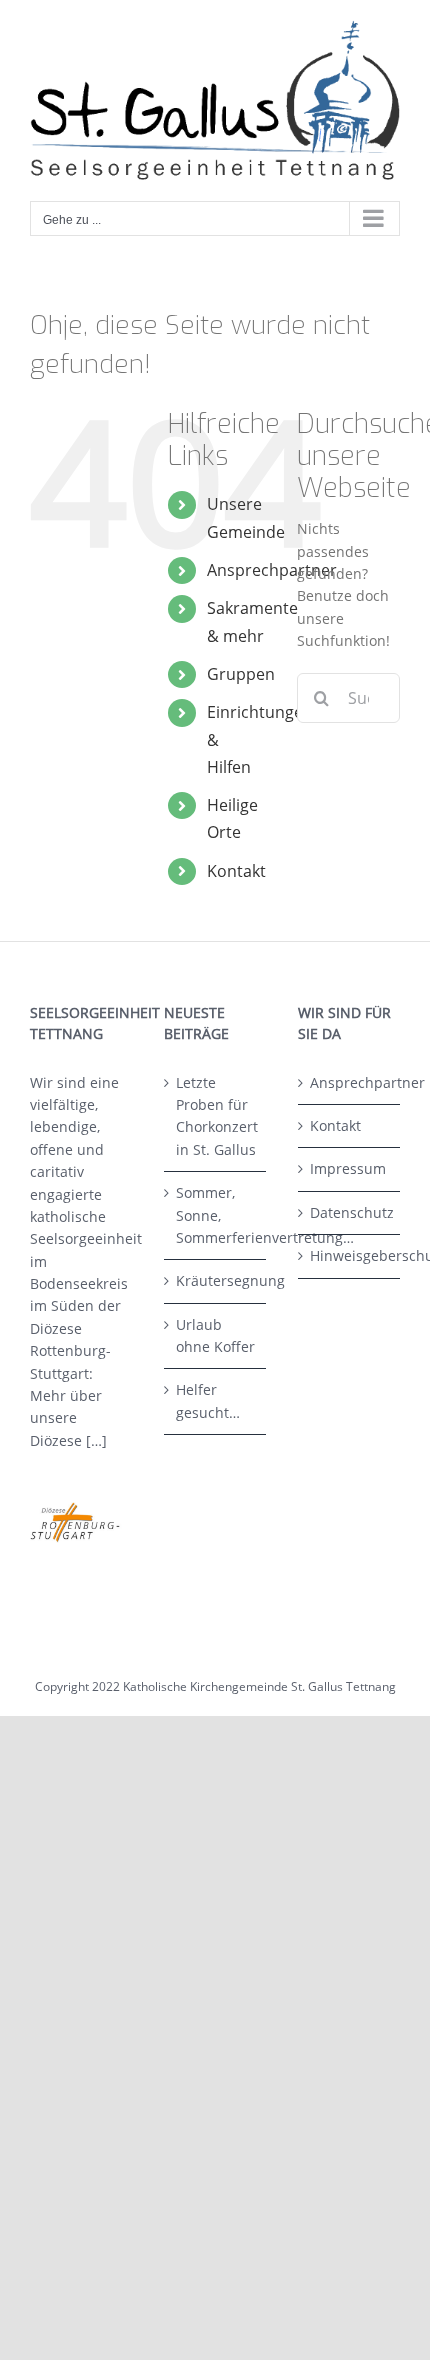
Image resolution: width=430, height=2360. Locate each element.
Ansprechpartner (272, 570)
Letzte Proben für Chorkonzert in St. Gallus (216, 1116)
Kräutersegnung (216, 1280)
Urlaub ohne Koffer (215, 1335)
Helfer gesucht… (208, 1400)
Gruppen (241, 674)
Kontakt (236, 871)
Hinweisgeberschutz (350, 1255)
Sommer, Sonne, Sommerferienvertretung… (216, 1215)
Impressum (348, 1168)
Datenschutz (350, 1212)
